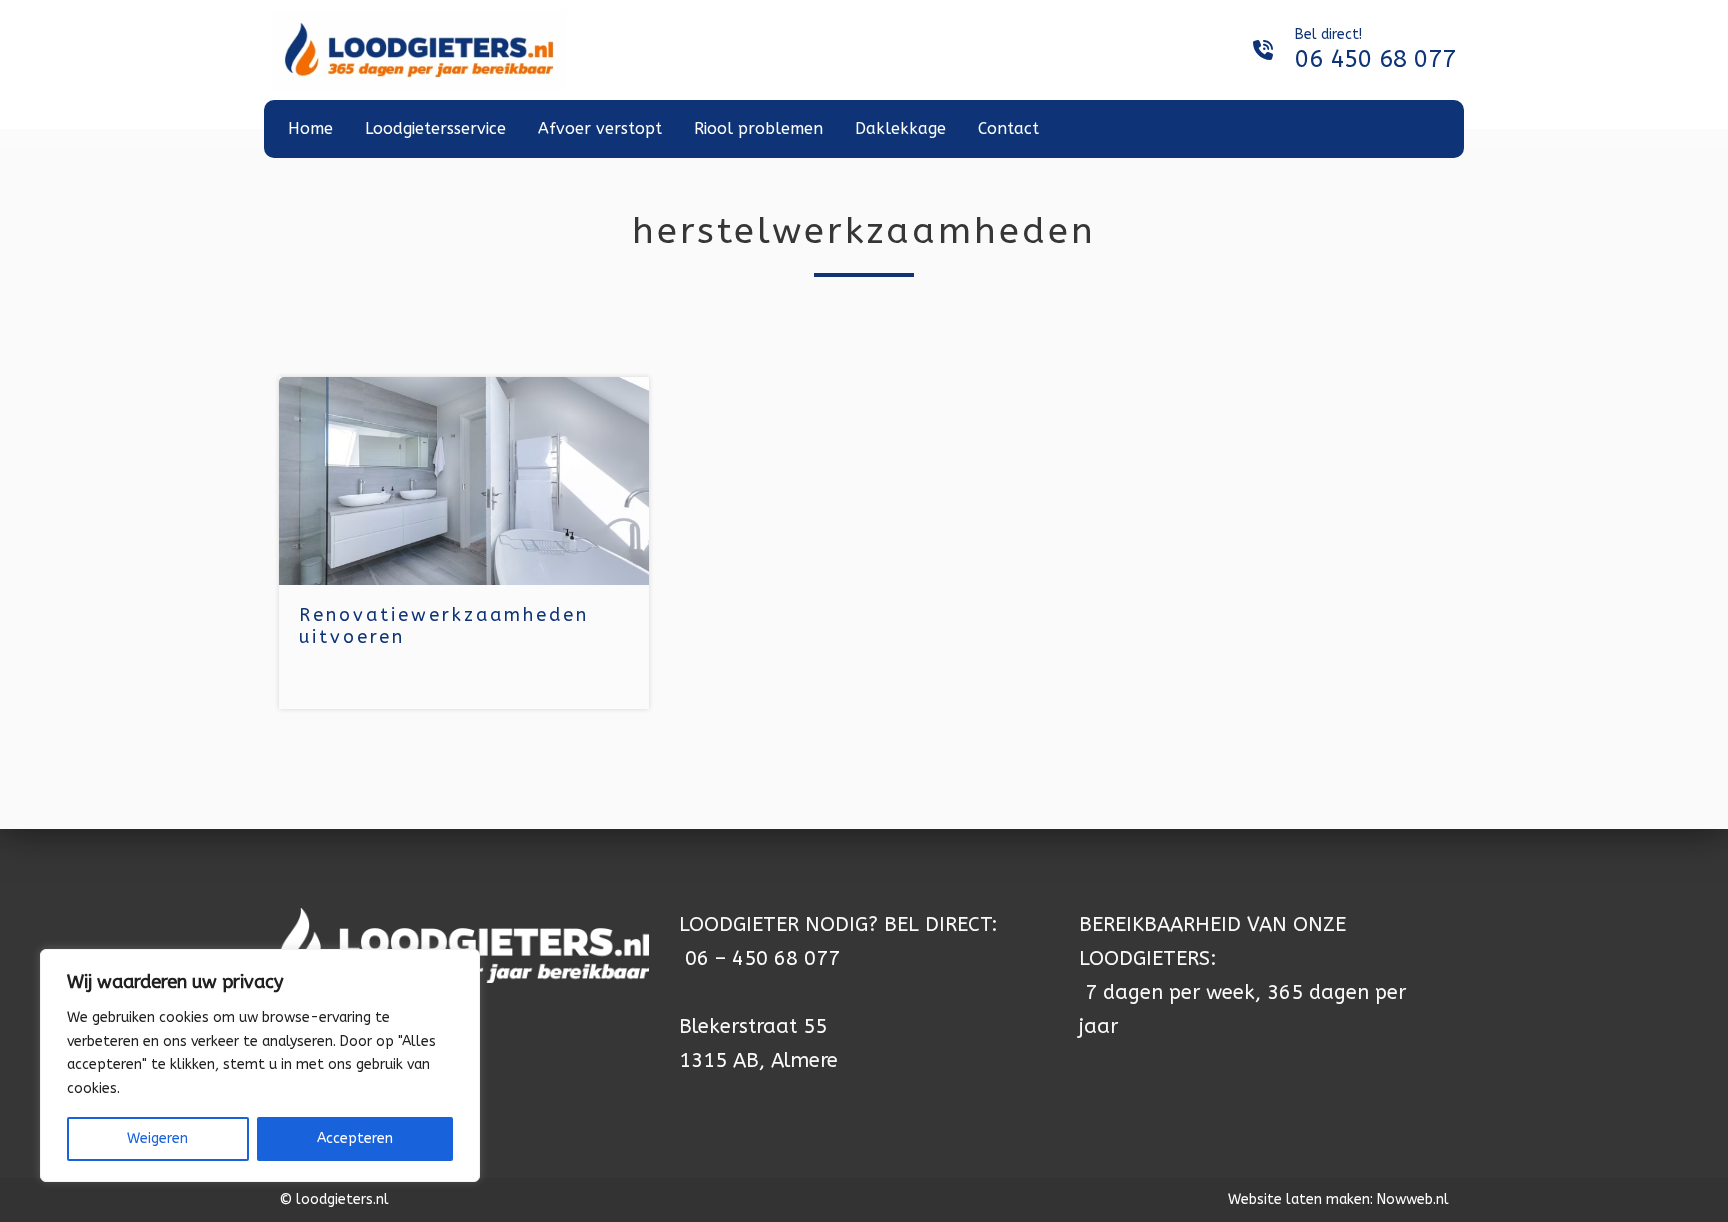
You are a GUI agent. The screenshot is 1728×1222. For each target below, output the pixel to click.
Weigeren (157, 1138)
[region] (260, 1065)
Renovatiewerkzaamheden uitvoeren (444, 626)
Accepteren (355, 1138)
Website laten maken (1299, 1199)
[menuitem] (310, 129)
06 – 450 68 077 (762, 958)
